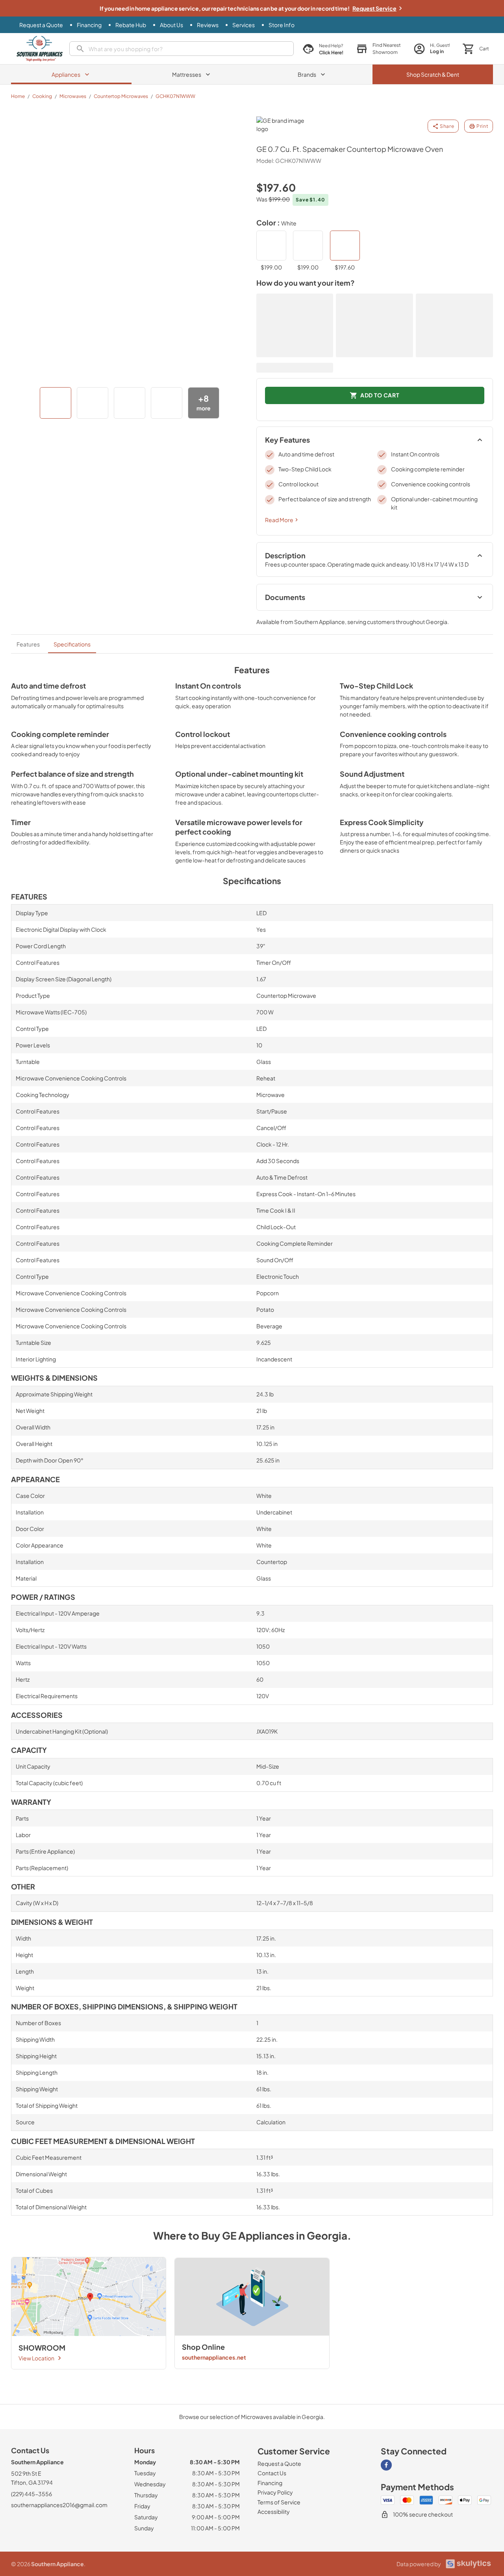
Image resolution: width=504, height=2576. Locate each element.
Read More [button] (279, 520)
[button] (378, 49)
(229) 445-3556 (31, 2494)
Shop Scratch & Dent (433, 74)
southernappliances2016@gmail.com (59, 2505)
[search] (182, 49)
